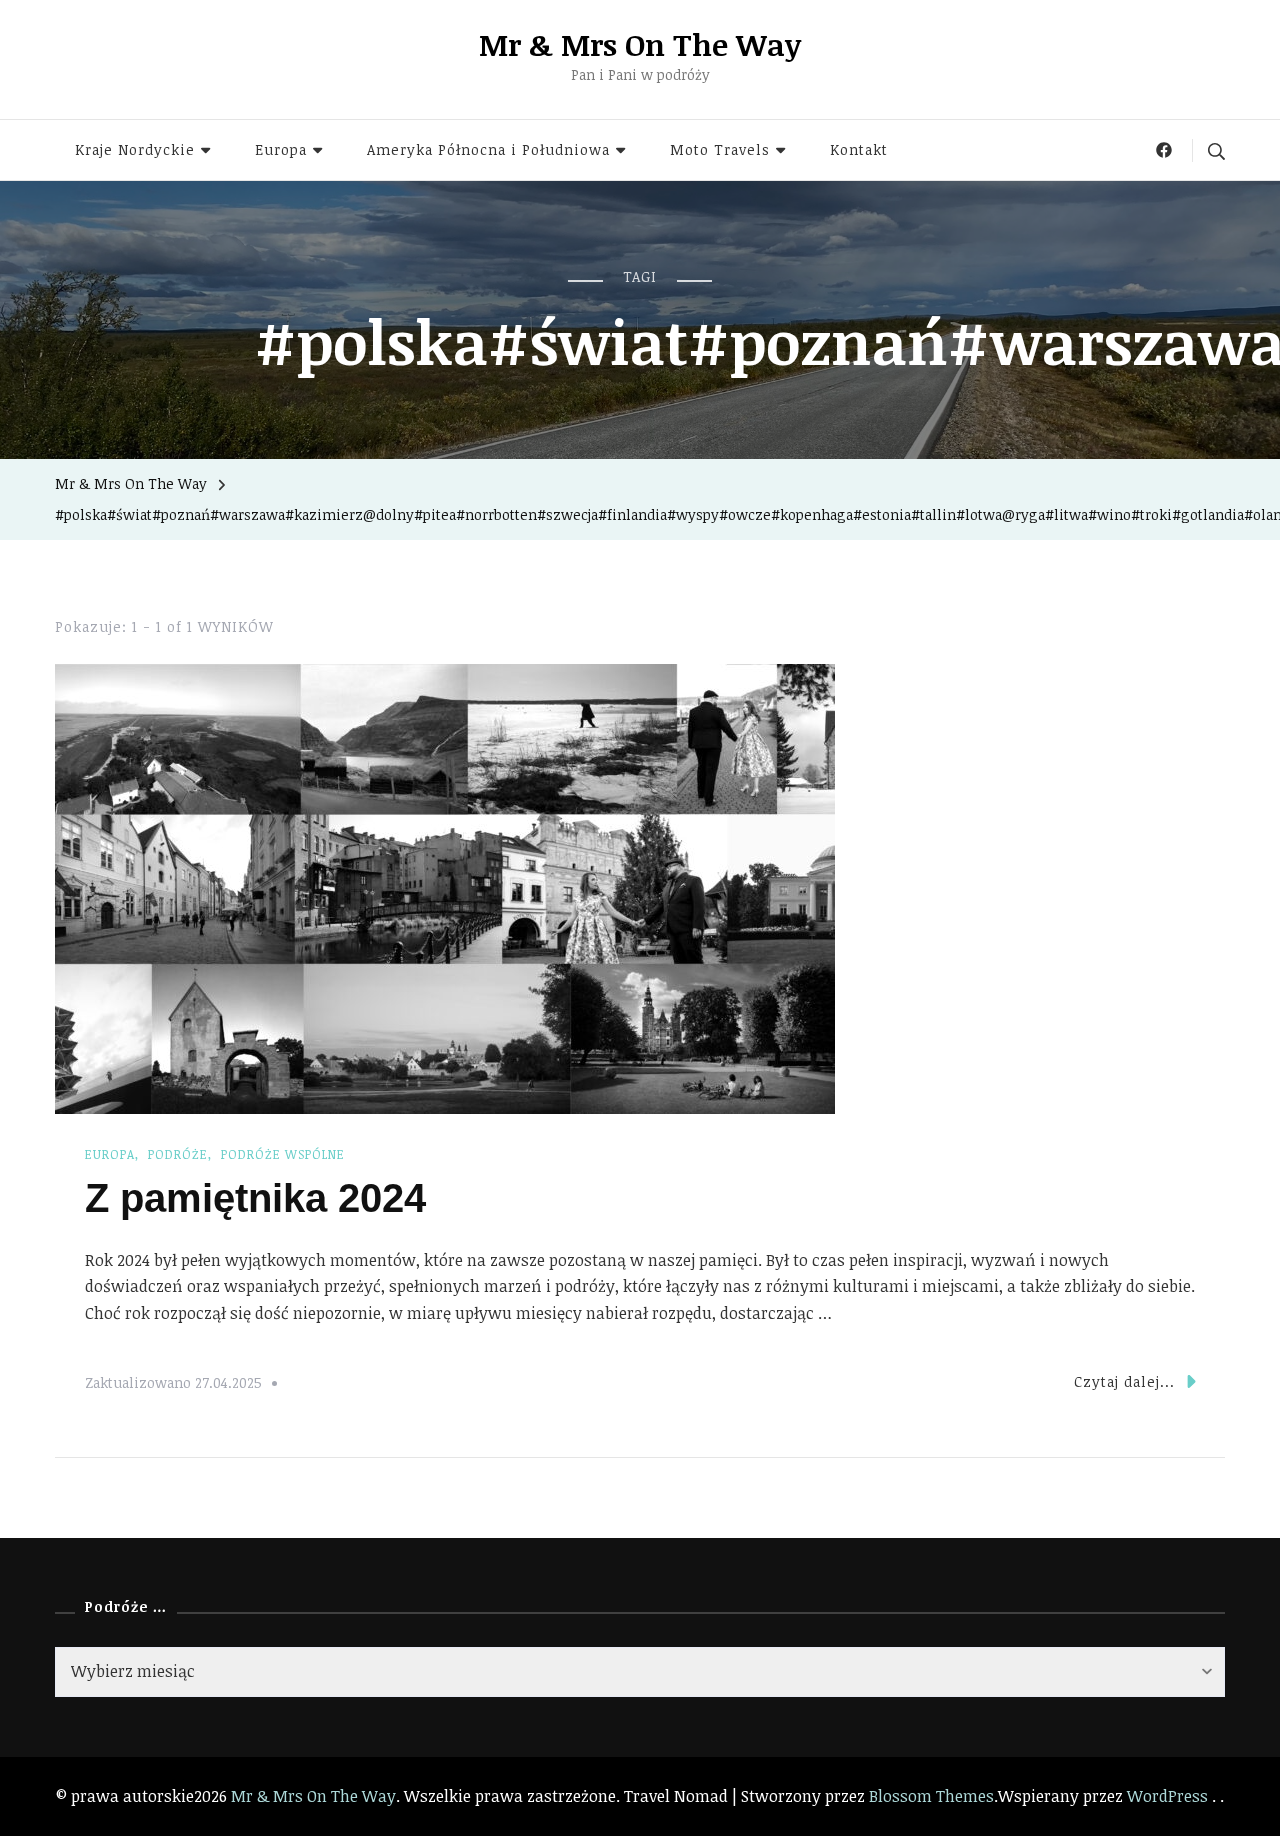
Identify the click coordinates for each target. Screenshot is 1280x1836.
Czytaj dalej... (1124, 1381)
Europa (281, 149)
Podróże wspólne (283, 1154)
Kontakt (859, 149)
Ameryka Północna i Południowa (488, 149)
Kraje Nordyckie (135, 149)
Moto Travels (720, 149)
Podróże (178, 1154)
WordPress (1167, 1796)
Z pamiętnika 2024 (255, 1198)
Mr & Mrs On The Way (640, 44)
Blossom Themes (931, 1796)
